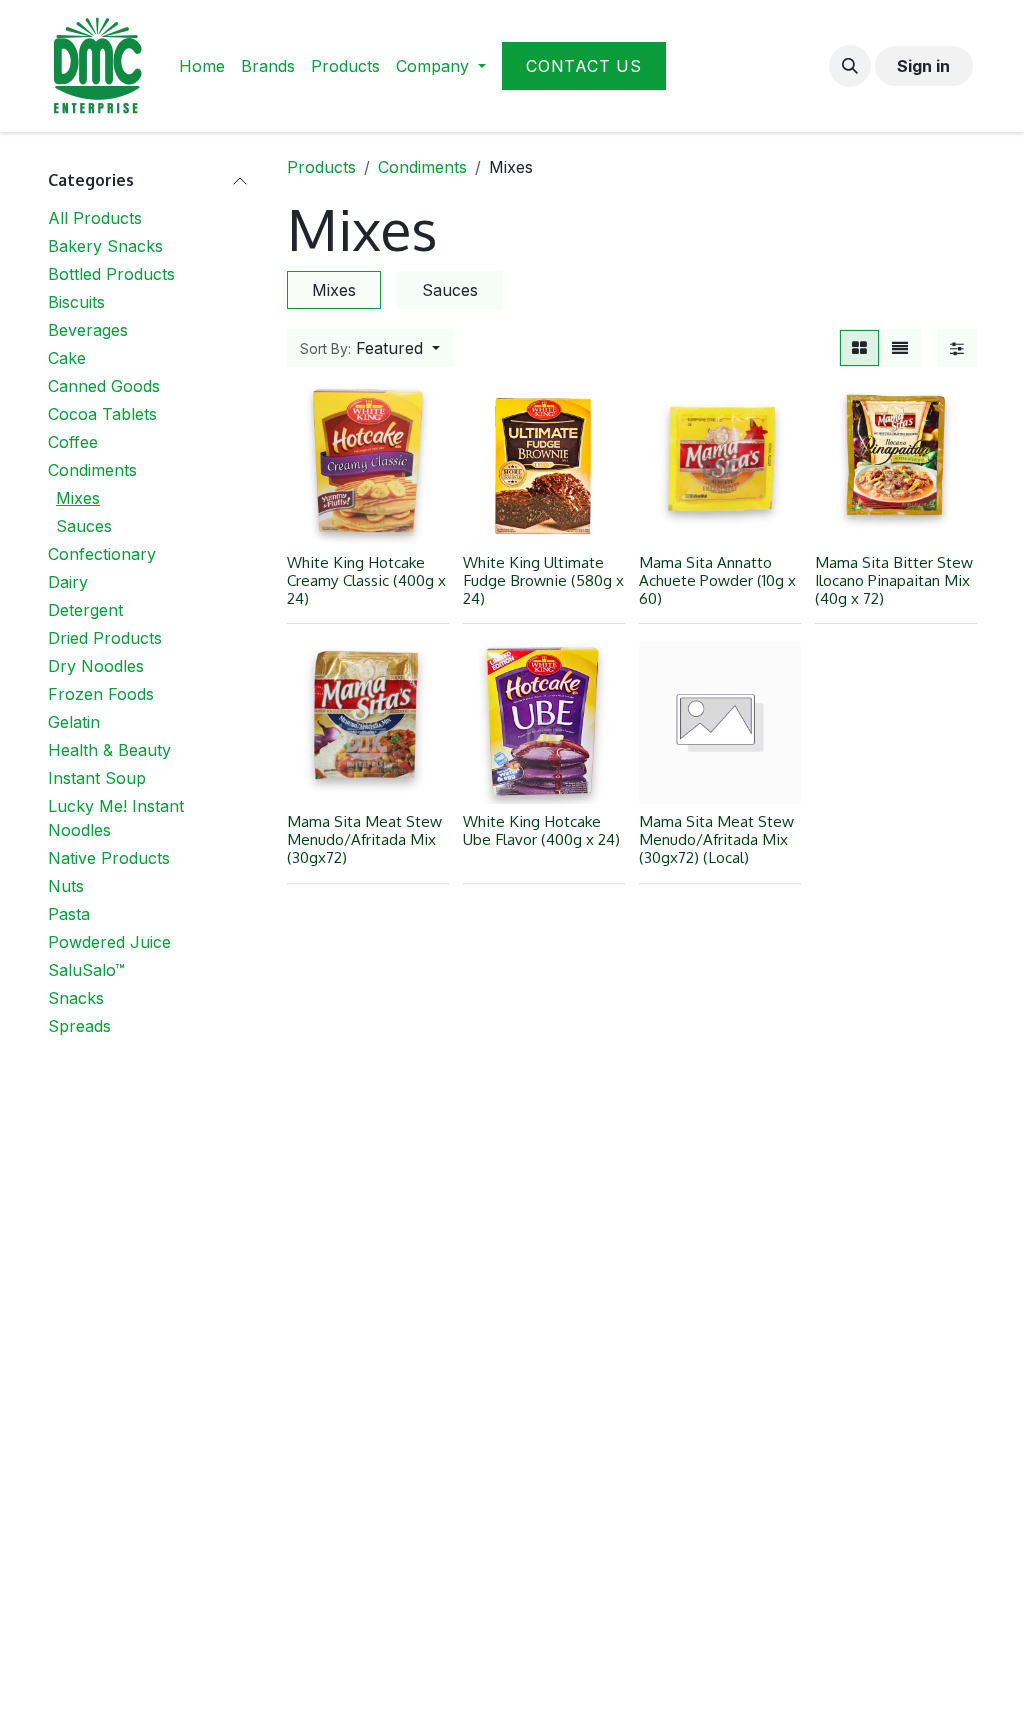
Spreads (79, 1026)
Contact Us (584, 66)
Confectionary (102, 554)
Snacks (76, 998)
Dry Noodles (96, 666)
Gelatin (74, 722)
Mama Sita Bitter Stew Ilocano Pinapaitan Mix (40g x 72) (894, 580)
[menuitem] (202, 66)
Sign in (923, 66)
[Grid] (859, 348)
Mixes (78, 498)
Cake (67, 358)
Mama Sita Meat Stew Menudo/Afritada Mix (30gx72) (364, 839)
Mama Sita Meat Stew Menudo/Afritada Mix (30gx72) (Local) (716, 839)
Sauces (84, 526)
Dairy (68, 582)
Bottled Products (111, 274)
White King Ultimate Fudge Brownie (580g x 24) (543, 580)
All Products (95, 218)
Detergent (85, 610)
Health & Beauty (109, 750)
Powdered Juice (109, 942)
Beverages (88, 330)
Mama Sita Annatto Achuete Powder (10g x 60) (717, 580)
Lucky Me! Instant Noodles (116, 818)
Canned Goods (104, 386)
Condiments (92, 470)
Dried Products (105, 638)
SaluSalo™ (86, 970)
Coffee (73, 442)
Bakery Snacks (105, 246)
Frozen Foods (101, 694)
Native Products (109, 858)
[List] (900, 348)
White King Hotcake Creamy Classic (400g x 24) (366, 580)
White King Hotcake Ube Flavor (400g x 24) (541, 830)
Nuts (66, 886)
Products (321, 167)
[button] (850, 66)
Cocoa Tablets (102, 414)
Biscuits (76, 302)
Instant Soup (97, 778)
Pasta (69, 914)
